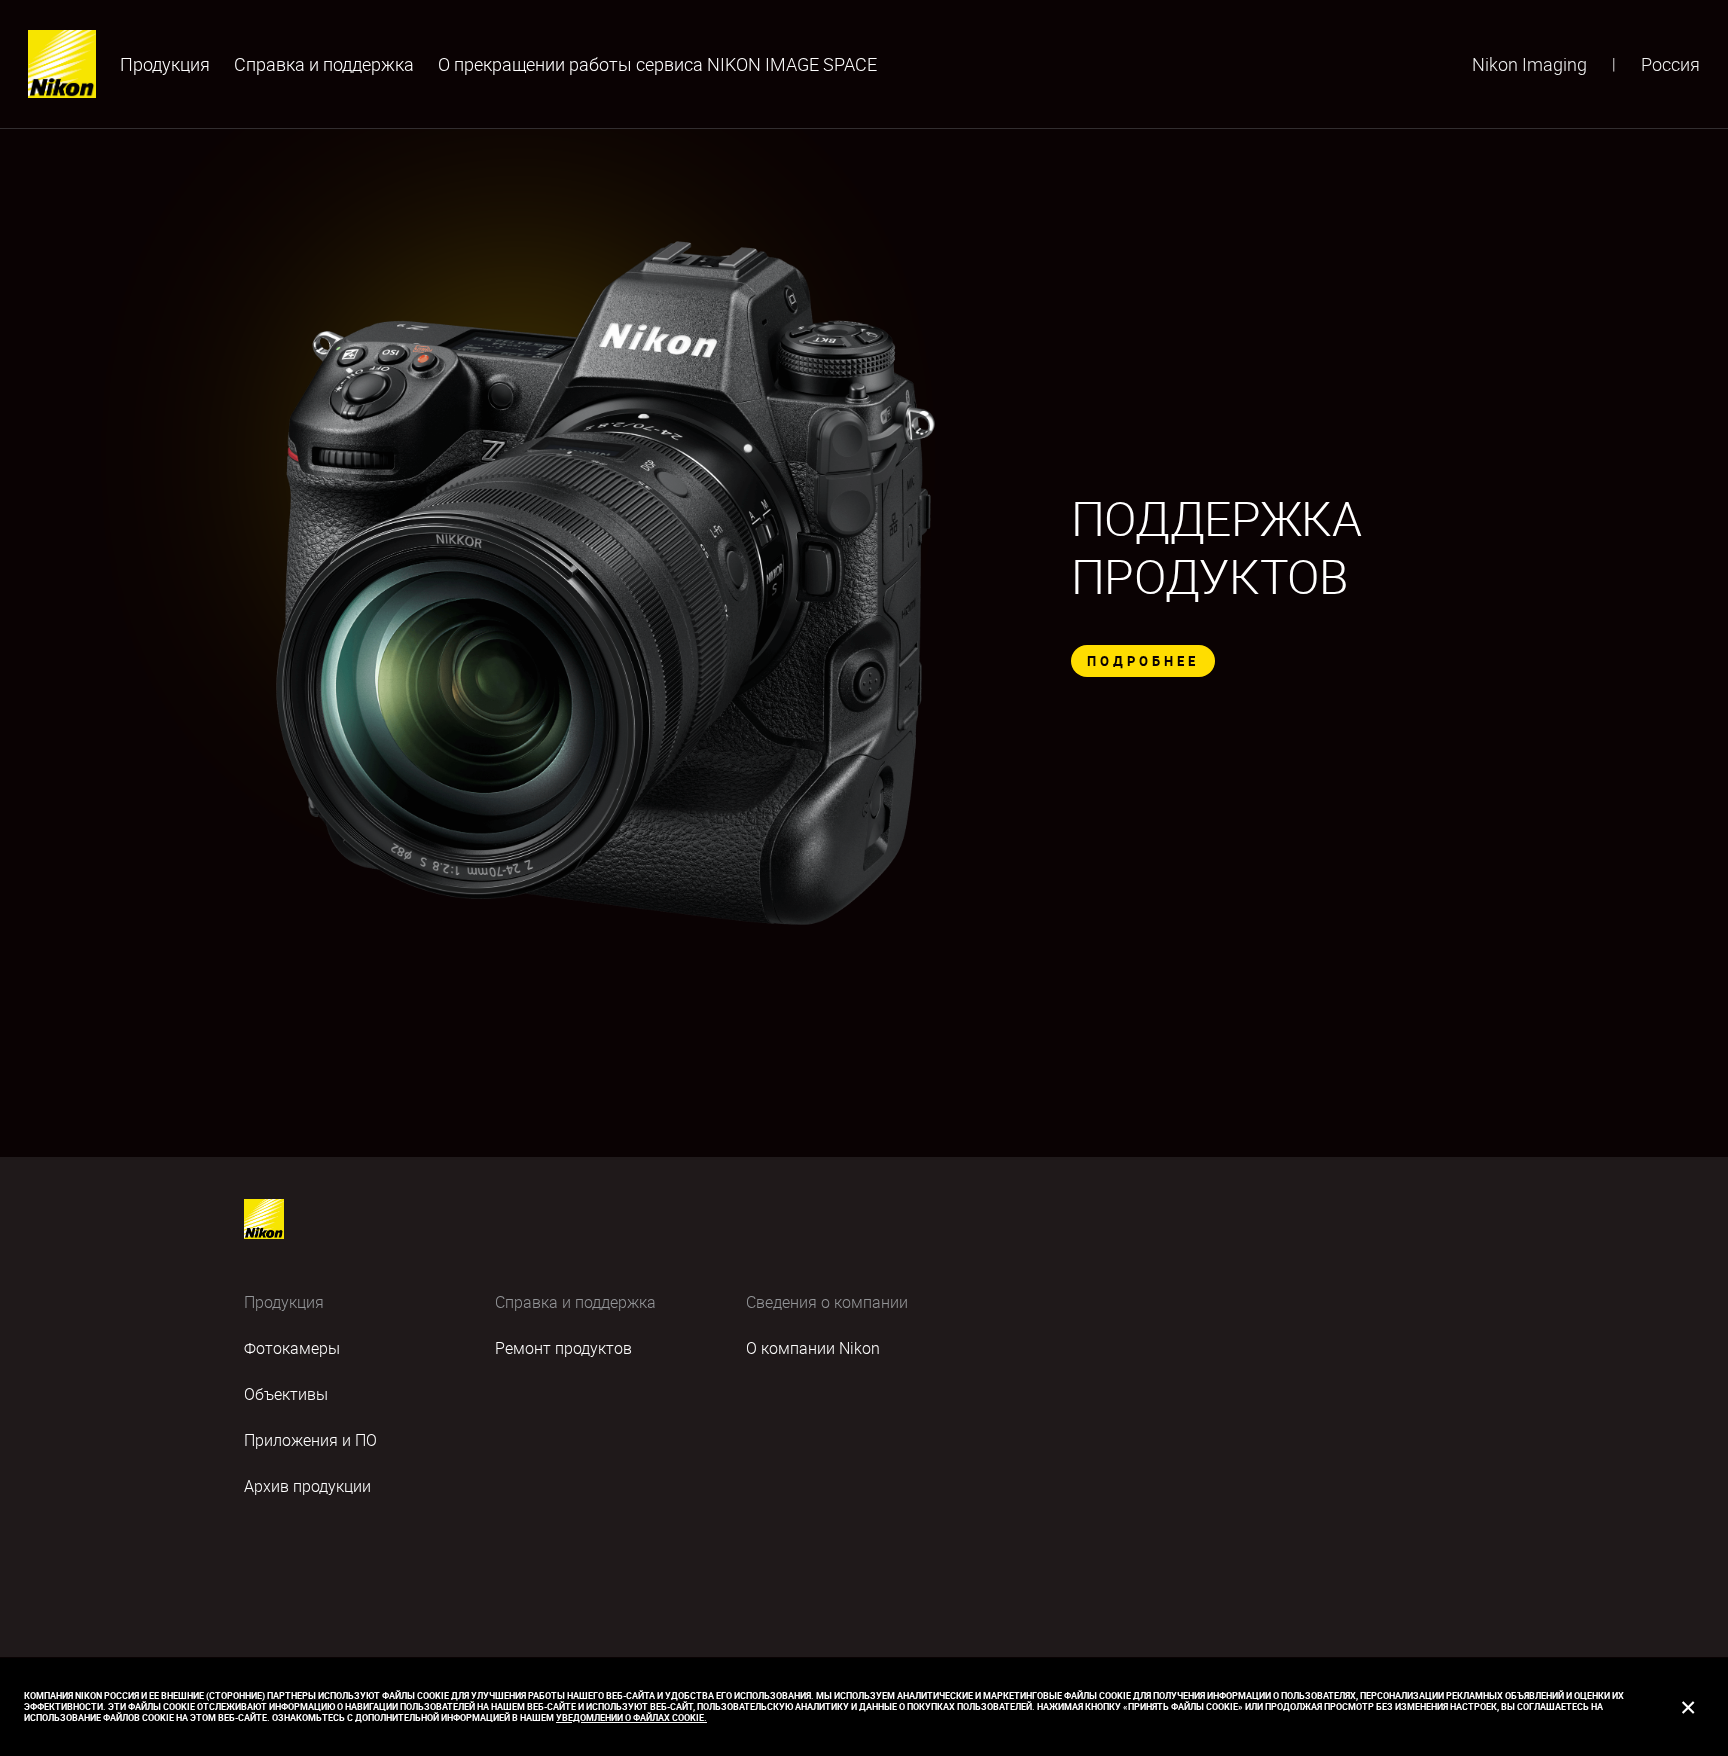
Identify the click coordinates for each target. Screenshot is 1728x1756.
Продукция (165, 64)
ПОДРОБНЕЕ (1143, 661)
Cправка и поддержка (324, 64)
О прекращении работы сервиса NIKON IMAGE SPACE (657, 64)
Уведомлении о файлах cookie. (631, 1717)
